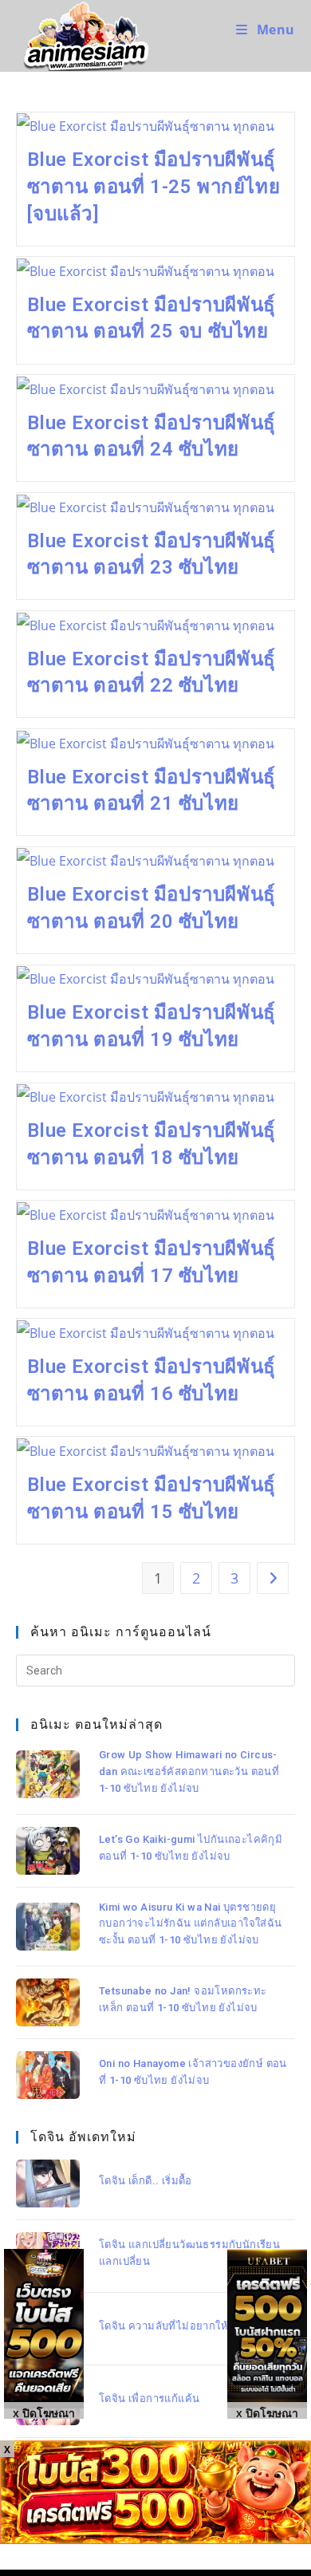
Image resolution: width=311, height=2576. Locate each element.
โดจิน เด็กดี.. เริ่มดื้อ (146, 2181)
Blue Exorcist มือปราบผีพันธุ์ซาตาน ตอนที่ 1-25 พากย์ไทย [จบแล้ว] (154, 186)
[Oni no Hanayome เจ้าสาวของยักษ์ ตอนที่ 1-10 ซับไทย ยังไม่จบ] (48, 2075)
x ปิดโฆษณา (267, 2412)
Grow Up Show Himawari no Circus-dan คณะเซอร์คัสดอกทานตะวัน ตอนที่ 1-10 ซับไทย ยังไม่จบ (189, 1771)
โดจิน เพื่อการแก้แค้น (149, 2398)
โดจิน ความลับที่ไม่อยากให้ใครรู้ (176, 2326)
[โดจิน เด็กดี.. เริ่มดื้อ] (48, 2183)
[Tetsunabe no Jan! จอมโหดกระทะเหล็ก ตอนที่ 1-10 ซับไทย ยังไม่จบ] (48, 2002)
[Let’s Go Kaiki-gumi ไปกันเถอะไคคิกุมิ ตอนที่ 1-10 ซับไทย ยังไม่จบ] (48, 1851)
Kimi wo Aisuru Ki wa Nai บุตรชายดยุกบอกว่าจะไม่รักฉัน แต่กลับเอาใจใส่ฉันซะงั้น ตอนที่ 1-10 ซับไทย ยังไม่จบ (191, 1924)
